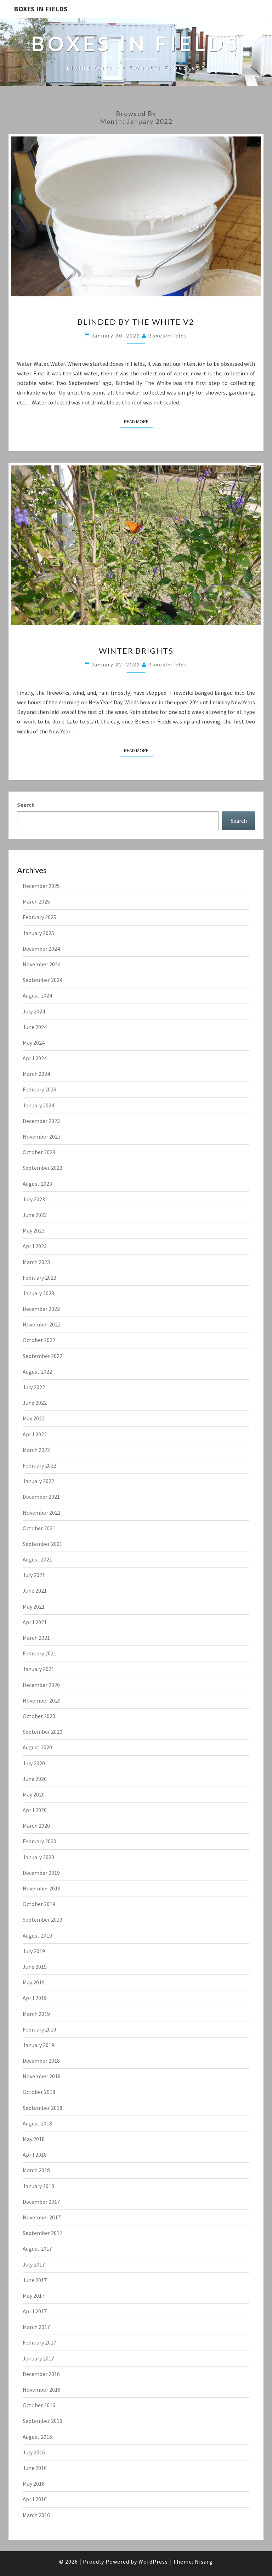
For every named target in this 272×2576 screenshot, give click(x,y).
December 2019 (41, 1873)
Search (26, 805)
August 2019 (37, 1935)
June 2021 (35, 1591)
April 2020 (35, 1810)
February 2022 (39, 1465)
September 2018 (42, 2108)
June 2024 (35, 1027)
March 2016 (36, 2515)
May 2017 (34, 2296)
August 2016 (37, 2437)
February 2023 (39, 1278)
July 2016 (34, 2452)
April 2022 (35, 1434)
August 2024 (37, 995)
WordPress (153, 2561)
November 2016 (42, 2390)
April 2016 (35, 2499)
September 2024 (42, 980)
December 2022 (41, 1309)
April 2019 (35, 1998)
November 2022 (42, 1324)
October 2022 (39, 1340)
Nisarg (204, 2561)
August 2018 (37, 2123)
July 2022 (34, 1387)
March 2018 (36, 2170)
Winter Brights (136, 651)
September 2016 (42, 2421)
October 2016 (39, 2405)
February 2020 (39, 1841)
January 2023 (38, 1293)
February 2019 (39, 2029)
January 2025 (38, 933)
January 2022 (38, 1481)
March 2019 (36, 2014)
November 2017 (42, 2217)
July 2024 (34, 1011)
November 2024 (42, 964)
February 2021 (39, 1653)
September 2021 (42, 1544)
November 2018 (42, 2076)
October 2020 (39, 1716)
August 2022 (37, 1371)
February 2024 (39, 1089)
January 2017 (38, 2358)
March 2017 (36, 2327)
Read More (138, 421)
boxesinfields (168, 336)
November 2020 (42, 1700)
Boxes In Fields (41, 9)
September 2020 (42, 1732)
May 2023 (34, 1230)
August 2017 (37, 2248)
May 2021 (34, 1606)
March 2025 (36, 901)
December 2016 (41, 2374)
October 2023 (39, 1152)
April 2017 (35, 2311)
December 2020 (41, 1685)
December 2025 (41, 886)
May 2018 (34, 2139)
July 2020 (34, 1763)
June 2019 (35, 1967)
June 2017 (35, 2280)
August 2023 (37, 1184)
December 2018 (41, 2061)
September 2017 (42, 2233)
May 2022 (34, 1418)
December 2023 (41, 1121)
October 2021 (39, 1528)
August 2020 (37, 1747)
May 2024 (34, 1043)
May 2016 (34, 2483)
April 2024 (35, 1058)
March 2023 (36, 1262)
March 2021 (36, 1638)
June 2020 (35, 1779)
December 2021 (41, 1497)
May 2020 (34, 1794)
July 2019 (34, 1951)
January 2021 (38, 1669)
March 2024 (36, 1074)
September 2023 (42, 1168)
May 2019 (34, 1982)
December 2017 (41, 2202)
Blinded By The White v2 (136, 322)
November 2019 (42, 1888)
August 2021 (37, 1559)
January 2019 (38, 2045)
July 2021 (34, 1575)
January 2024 (38, 1105)
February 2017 (39, 2342)
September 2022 (42, 1356)
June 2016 (35, 2468)
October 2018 (39, 2092)
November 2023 (42, 1136)
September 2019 (42, 1920)
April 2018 (35, 2155)
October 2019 (39, 1904)
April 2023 (35, 1246)
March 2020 (36, 1826)
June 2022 (35, 1403)
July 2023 (34, 1199)
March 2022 (36, 1450)
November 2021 (42, 1513)
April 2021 (35, 1622)
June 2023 (35, 1215)
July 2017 (34, 2264)
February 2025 (39, 917)
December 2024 (41, 949)
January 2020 (38, 1857)
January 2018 (38, 2186)
